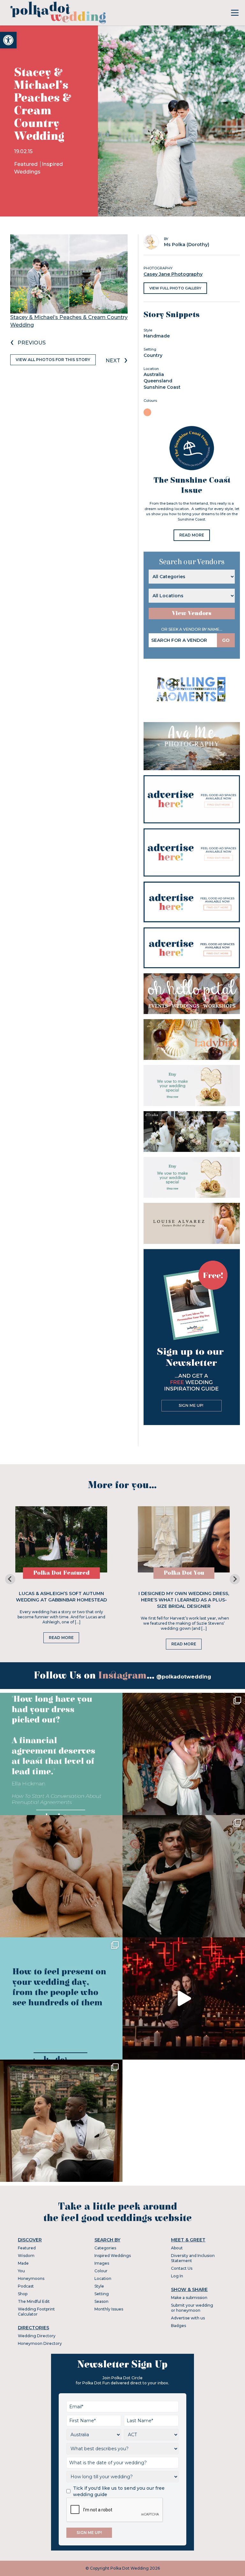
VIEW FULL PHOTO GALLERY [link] (175, 288)
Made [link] (23, 2263)
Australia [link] (154, 374)
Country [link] (153, 355)
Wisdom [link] (26, 2256)
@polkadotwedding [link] (184, 1677)
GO (226, 640)
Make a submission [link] (189, 2298)
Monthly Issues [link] (109, 2309)
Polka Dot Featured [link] (61, 1573)
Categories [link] (105, 2248)
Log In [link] (177, 2276)
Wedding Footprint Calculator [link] (36, 2312)
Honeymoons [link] (31, 2278)
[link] (8, 40)
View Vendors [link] (192, 613)
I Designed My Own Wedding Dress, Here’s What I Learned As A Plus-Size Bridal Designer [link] (184, 1600)
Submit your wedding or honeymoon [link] (192, 2308)
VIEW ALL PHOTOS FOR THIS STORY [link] (53, 360)
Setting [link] (102, 2294)
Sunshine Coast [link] (162, 387)
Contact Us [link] (182, 2268)
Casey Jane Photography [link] (173, 274)
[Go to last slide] (10, 1579)
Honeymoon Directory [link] (40, 2343)
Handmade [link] (157, 336)
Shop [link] (23, 2294)
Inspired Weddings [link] (113, 2256)
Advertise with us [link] (188, 2318)
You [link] (21, 2271)
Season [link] (101, 2301)
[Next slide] (235, 1579)
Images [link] (102, 2263)
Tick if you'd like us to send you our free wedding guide (119, 2491)
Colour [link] (101, 2271)
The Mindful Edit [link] (34, 2301)
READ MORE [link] (192, 535)
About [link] (177, 2248)
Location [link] (103, 2278)
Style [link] (99, 2286)
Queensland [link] (158, 381)
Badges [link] (178, 2326)
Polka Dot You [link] (184, 1573)
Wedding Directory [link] (37, 2336)
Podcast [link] (26, 2286)
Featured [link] (26, 164)
